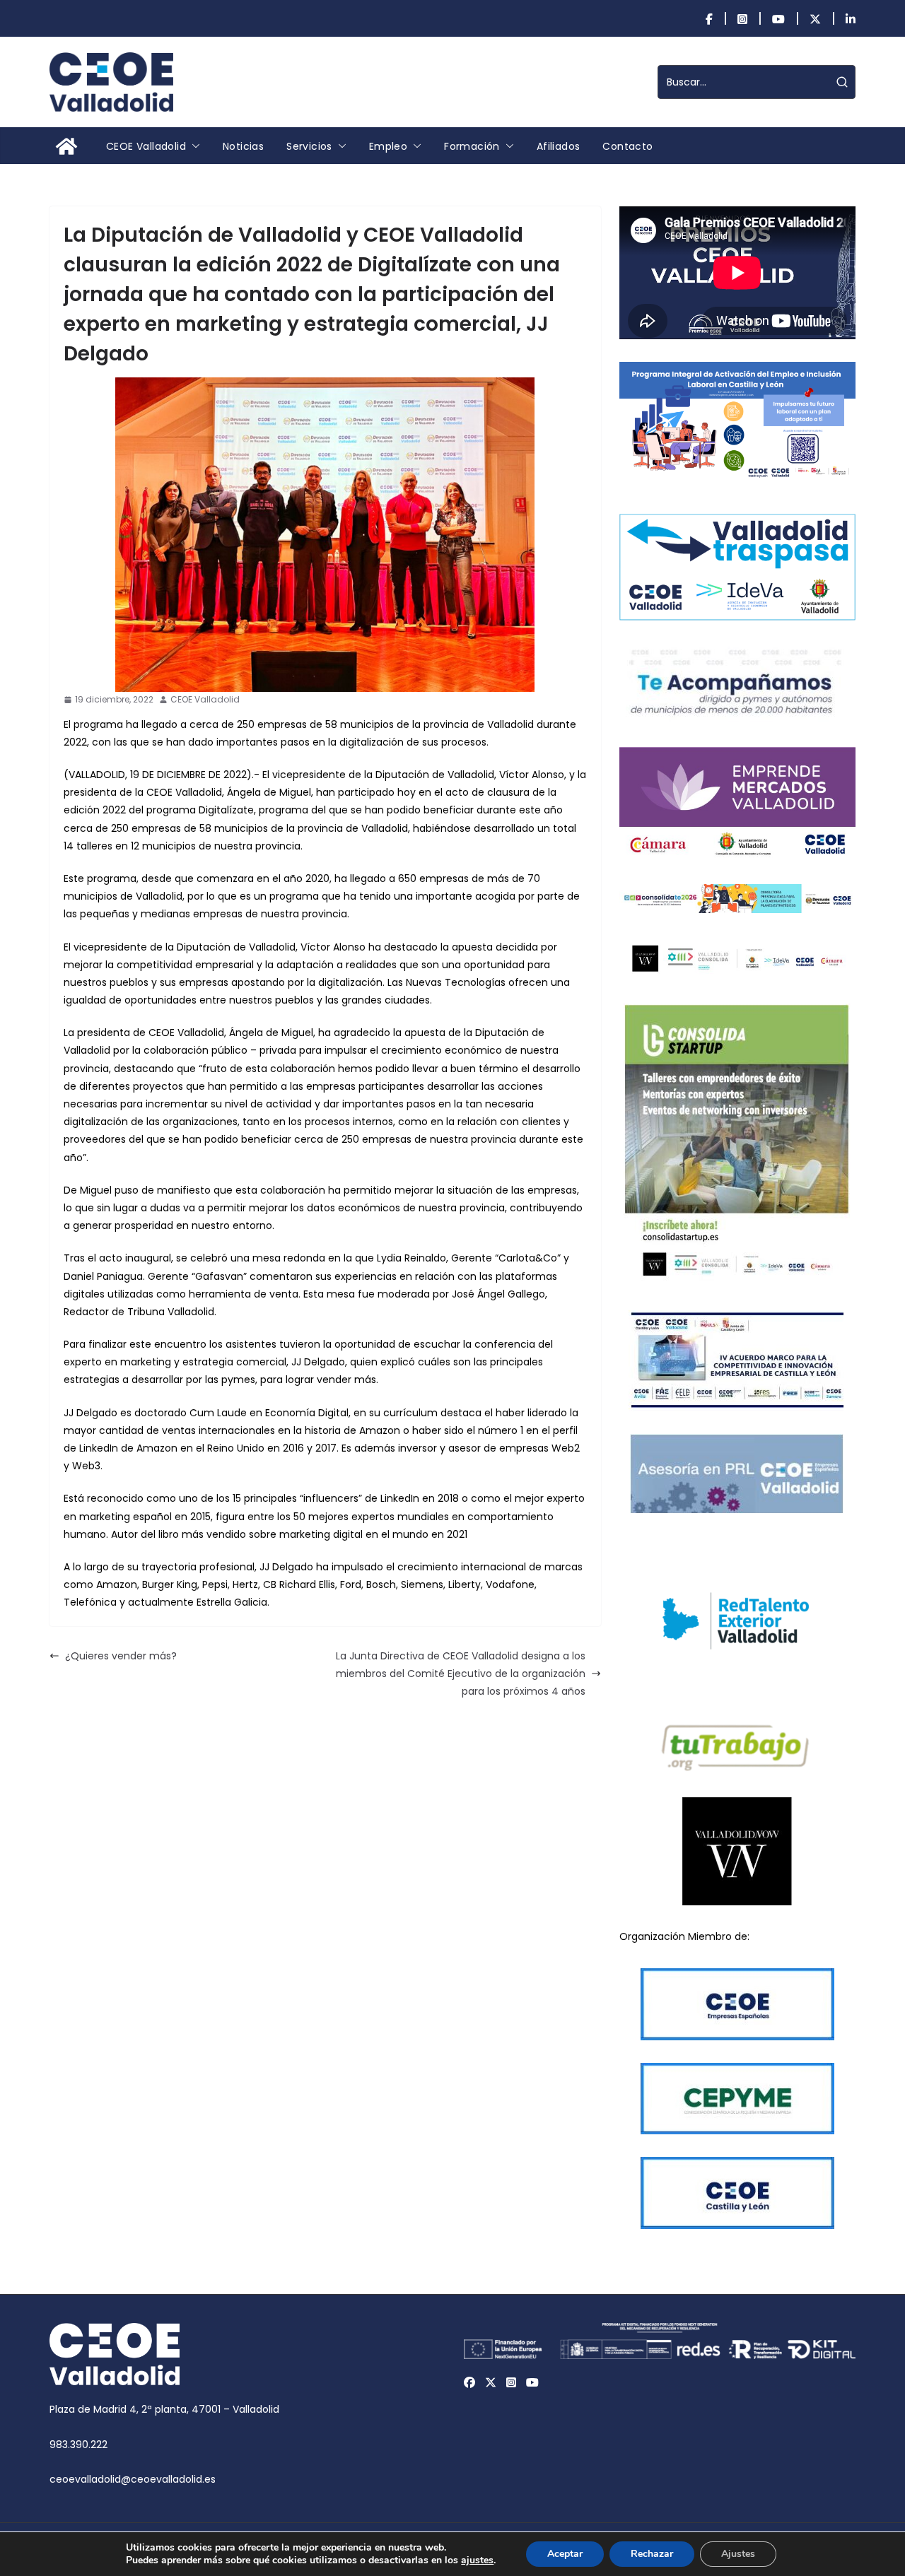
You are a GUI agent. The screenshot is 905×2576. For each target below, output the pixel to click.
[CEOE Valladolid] (66, 146)
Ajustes (738, 2554)
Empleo (388, 146)
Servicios (309, 146)
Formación (472, 146)
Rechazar (652, 2554)
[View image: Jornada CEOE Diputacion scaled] (325, 535)
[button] (193, 146)
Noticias (243, 146)
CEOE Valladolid (146, 146)
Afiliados (559, 146)
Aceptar (565, 2554)
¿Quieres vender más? (121, 1656)
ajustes (477, 2560)
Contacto (627, 146)
